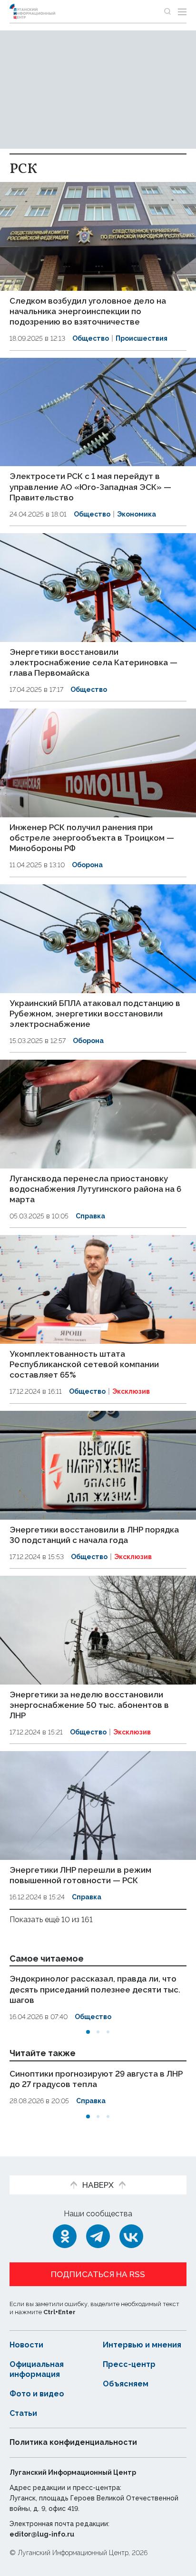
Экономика (137, 514)
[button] (88, 2032)
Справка (90, 1216)
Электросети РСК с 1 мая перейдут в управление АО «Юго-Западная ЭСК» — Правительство (90, 487)
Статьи (23, 2413)
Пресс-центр (129, 2364)
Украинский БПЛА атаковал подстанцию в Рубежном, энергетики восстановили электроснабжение (95, 1014)
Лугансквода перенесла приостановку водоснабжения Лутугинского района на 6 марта (95, 1189)
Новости (26, 2345)
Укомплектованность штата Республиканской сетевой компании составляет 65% (84, 1364)
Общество (91, 338)
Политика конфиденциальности (73, 2442)
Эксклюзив (131, 1391)
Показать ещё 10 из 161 (51, 1920)
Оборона (87, 865)
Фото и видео (37, 2394)
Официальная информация (37, 2369)
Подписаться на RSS (98, 2274)
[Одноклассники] (65, 2236)
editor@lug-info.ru (42, 2534)
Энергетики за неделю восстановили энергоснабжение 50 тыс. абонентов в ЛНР (89, 1705)
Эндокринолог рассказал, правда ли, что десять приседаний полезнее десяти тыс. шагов (95, 1989)
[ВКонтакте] (131, 2236)
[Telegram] (98, 2236)
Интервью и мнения (142, 2345)
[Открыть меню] (182, 11)
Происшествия (142, 338)
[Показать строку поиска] (167, 11)
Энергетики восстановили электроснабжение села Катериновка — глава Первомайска (93, 662)
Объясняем (126, 2384)
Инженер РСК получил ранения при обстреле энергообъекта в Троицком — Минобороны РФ (92, 838)
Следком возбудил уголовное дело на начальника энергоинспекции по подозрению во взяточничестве (88, 311)
